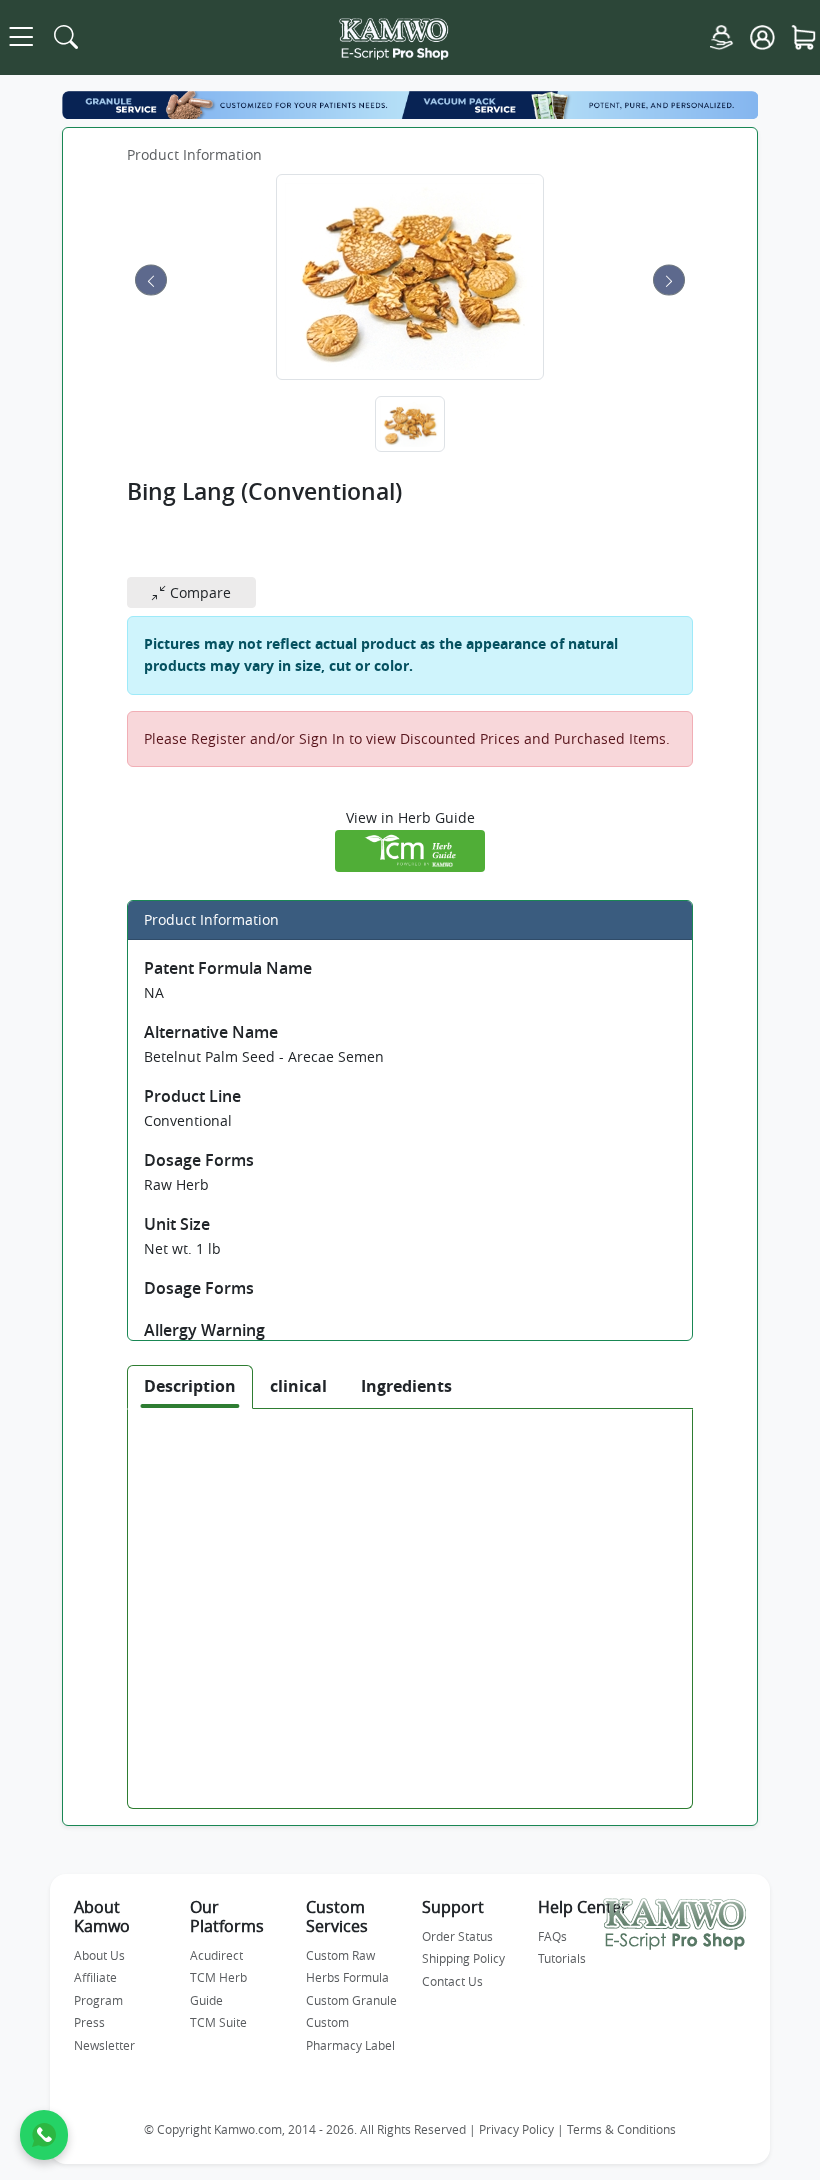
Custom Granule (351, 2000)
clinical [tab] (298, 1386)
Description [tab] (190, 1386)
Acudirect (216, 1955)
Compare (198, 592)
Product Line (192, 1096)
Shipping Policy (463, 1958)
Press (89, 2022)
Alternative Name (211, 1032)
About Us (99, 1955)
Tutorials (562, 1958)
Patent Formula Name (228, 968)
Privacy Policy (516, 2129)
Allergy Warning (204, 1330)
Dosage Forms (199, 1160)
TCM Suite (218, 2022)
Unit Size (177, 1224)
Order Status (457, 1936)
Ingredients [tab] (406, 1386)
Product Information (194, 154)
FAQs (552, 1936)
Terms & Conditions (621, 2129)
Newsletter (104, 2045)
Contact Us (452, 1981)
